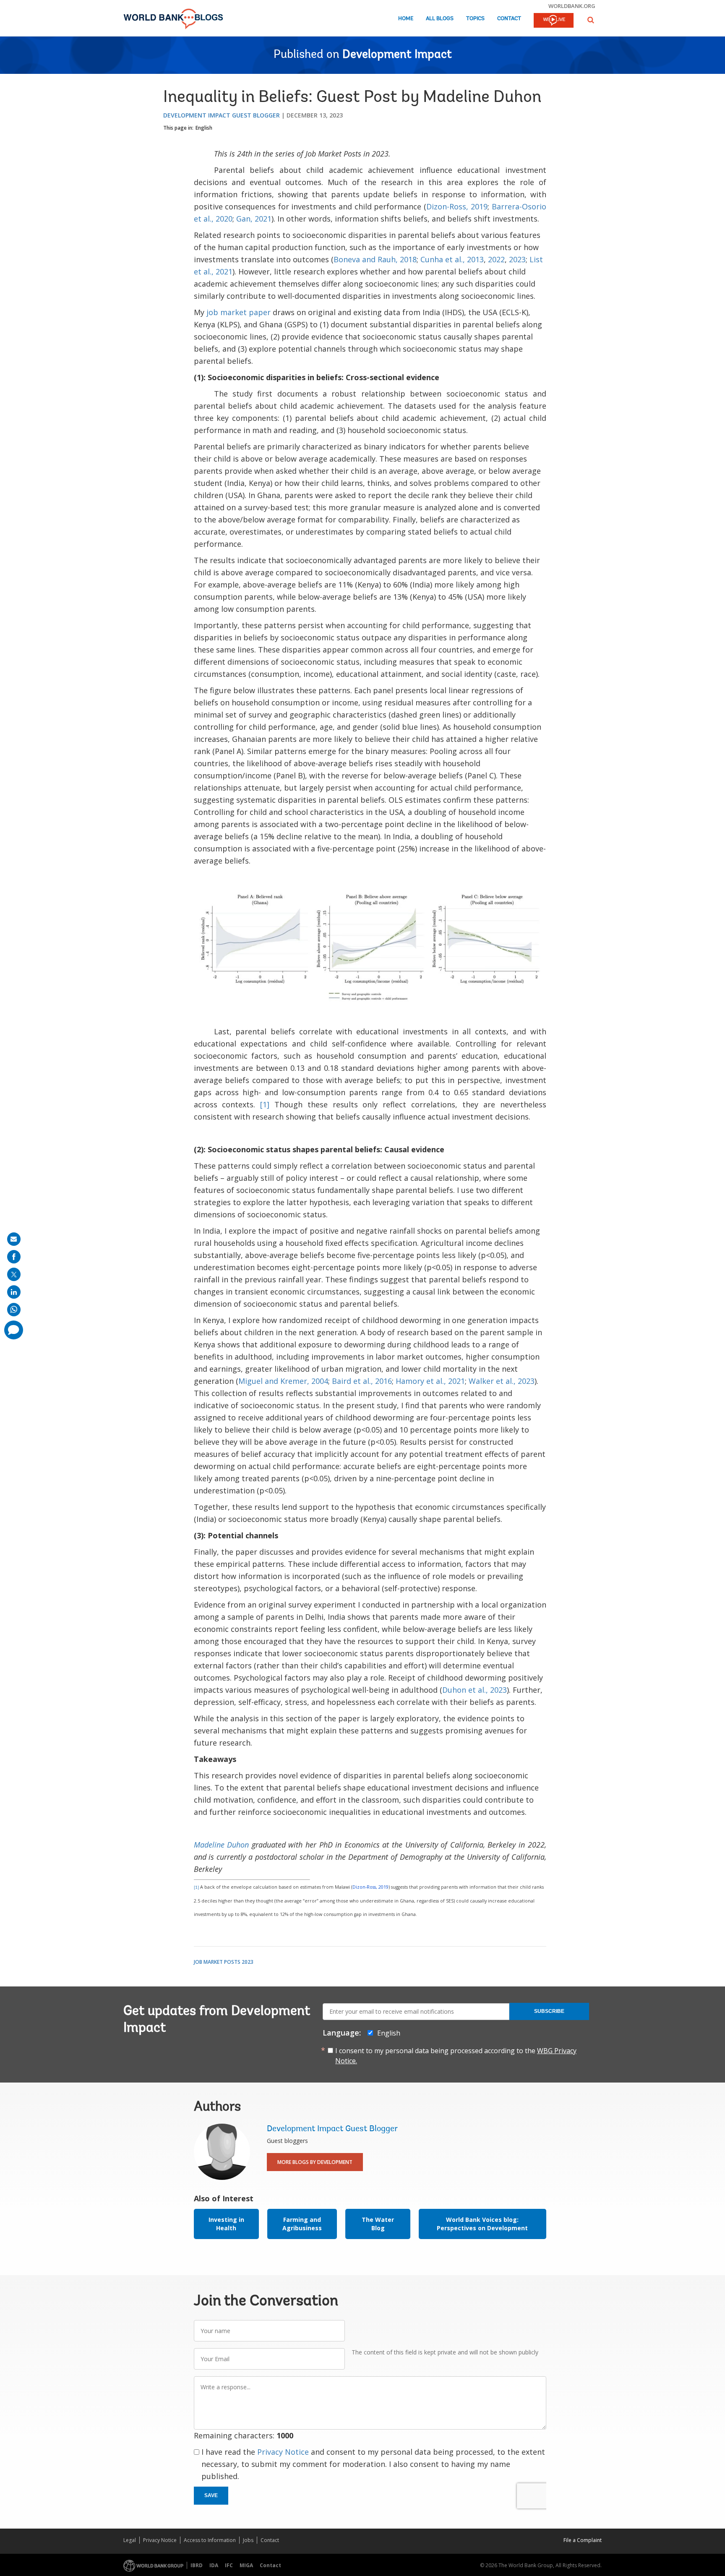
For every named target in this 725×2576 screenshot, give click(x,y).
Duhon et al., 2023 (475, 1690)
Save (211, 2495)
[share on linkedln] (14, 1292)
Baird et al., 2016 (362, 1381)
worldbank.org (572, 6)
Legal (130, 2540)
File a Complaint (583, 2540)
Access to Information (210, 2540)
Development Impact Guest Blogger (222, 115)
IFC (229, 2565)
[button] (591, 20)
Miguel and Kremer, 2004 (283, 1381)
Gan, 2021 (254, 219)
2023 (517, 259)
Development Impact (397, 55)
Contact (509, 19)
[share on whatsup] (14, 1310)
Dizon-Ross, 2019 (457, 206)
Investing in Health (226, 2224)
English (204, 128)
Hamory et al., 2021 (430, 1381)
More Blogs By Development (315, 2162)
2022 (496, 259)
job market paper (239, 312)
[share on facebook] (14, 1257)
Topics (475, 19)
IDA (214, 2565)
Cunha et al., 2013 (452, 259)
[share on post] (14, 1274)
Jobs (248, 2540)
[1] (267, 1104)
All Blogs (440, 19)
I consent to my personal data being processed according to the (456, 2056)
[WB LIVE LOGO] (554, 21)
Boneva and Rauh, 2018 (375, 259)
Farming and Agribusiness (302, 2224)
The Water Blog (378, 2224)
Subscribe (549, 2011)
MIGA (246, 2565)
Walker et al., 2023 (502, 1381)
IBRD (197, 2565)
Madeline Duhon (222, 1845)
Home (406, 19)
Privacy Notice (283, 2452)
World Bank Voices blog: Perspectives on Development (482, 2224)
